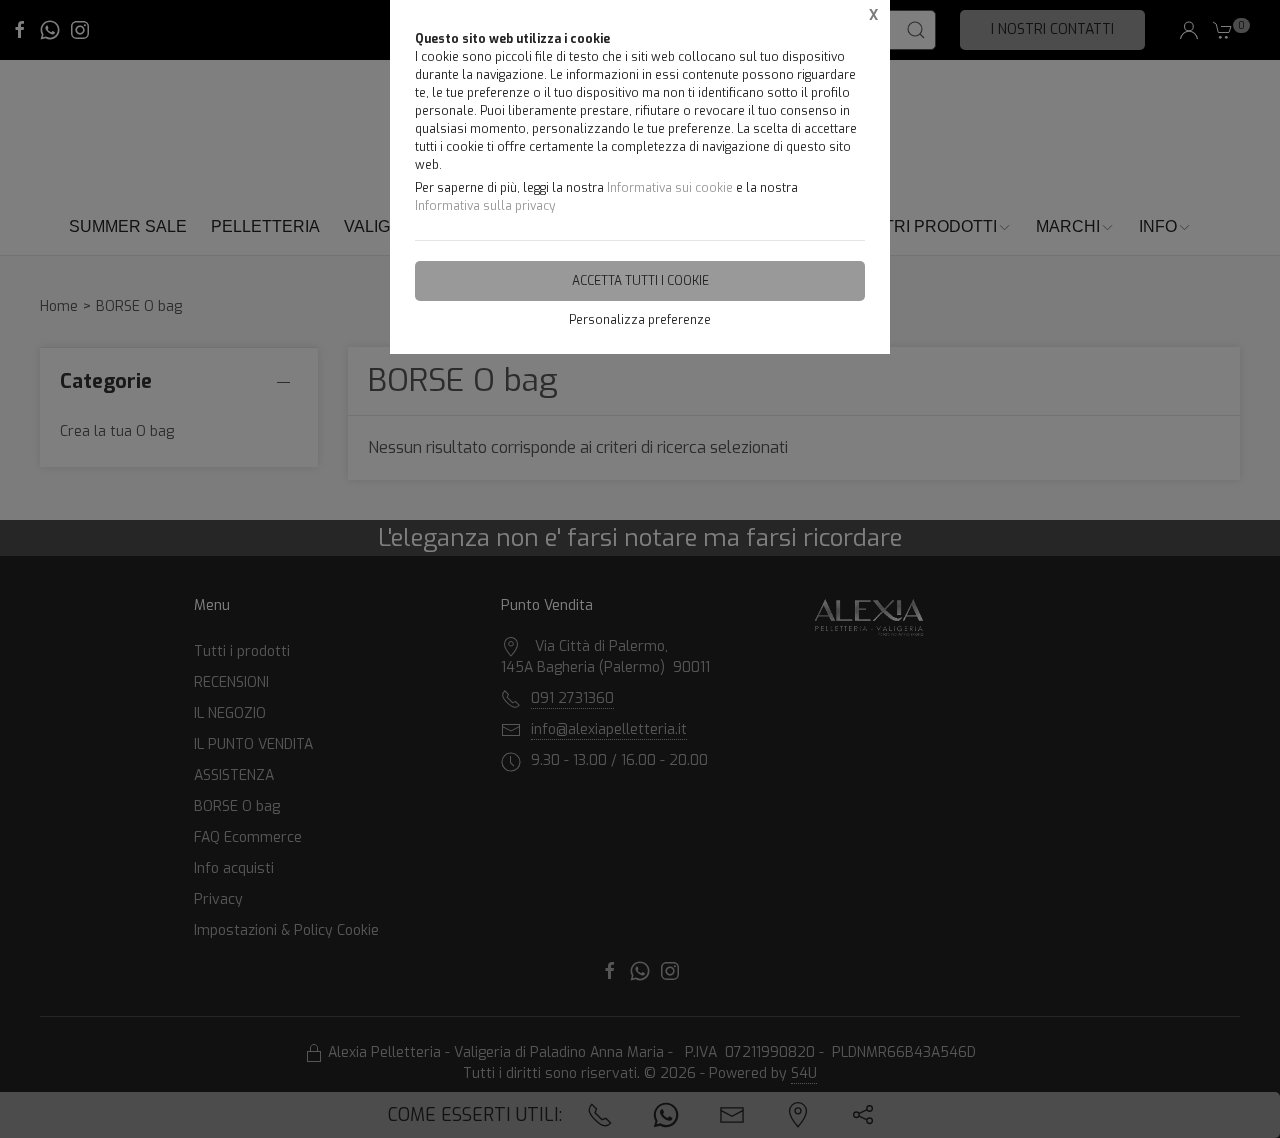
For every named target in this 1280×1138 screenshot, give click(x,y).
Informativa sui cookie (670, 188)
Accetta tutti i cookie (640, 281)
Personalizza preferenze (640, 320)
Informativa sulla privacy (485, 206)
